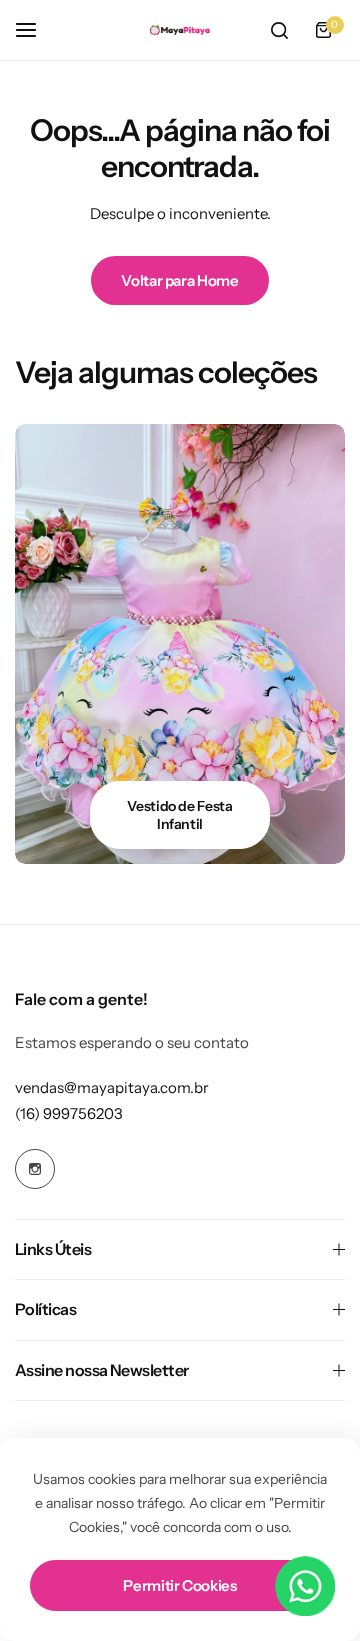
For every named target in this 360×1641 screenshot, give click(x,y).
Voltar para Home (179, 280)
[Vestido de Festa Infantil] (180, 644)
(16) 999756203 (69, 1113)
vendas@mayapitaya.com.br (112, 1087)
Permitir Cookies (179, 1585)
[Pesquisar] (279, 30)
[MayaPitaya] (180, 30)
